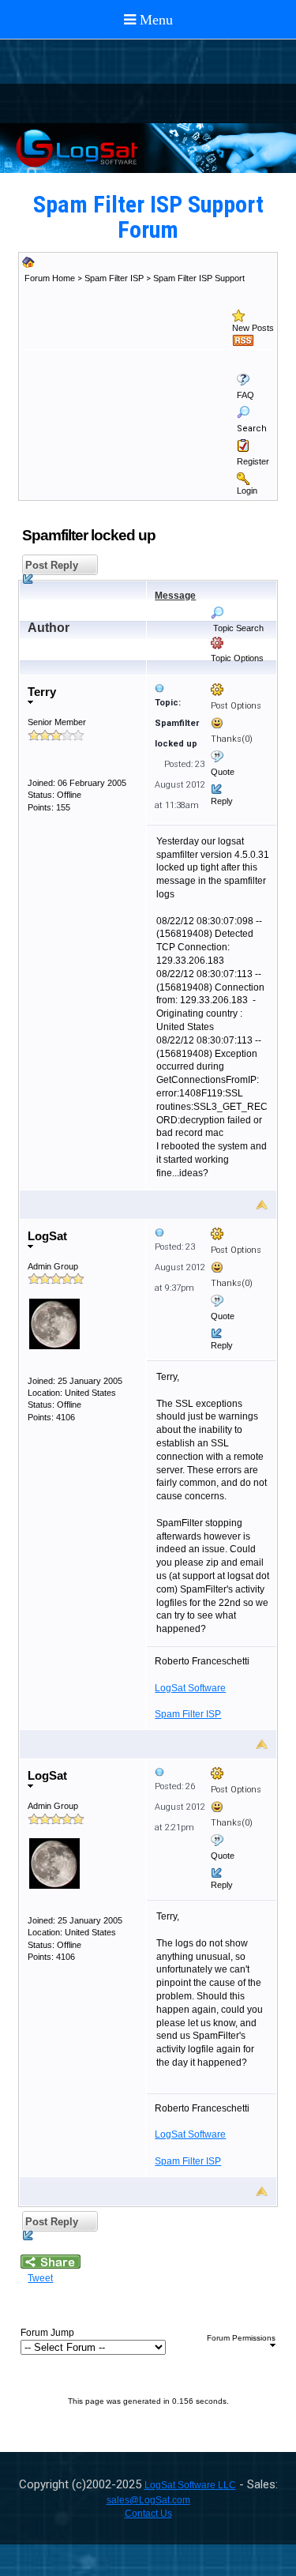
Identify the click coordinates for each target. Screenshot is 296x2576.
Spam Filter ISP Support (199, 278)
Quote (223, 772)
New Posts (253, 328)
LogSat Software (190, 1688)
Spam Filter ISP (114, 278)
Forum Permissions (241, 2338)
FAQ (245, 395)
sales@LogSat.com (148, 2500)
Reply (222, 801)
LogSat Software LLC (190, 2485)
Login (247, 491)
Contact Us (148, 2514)
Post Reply (50, 565)
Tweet (40, 2278)
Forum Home (50, 278)
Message (175, 596)
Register (253, 461)
